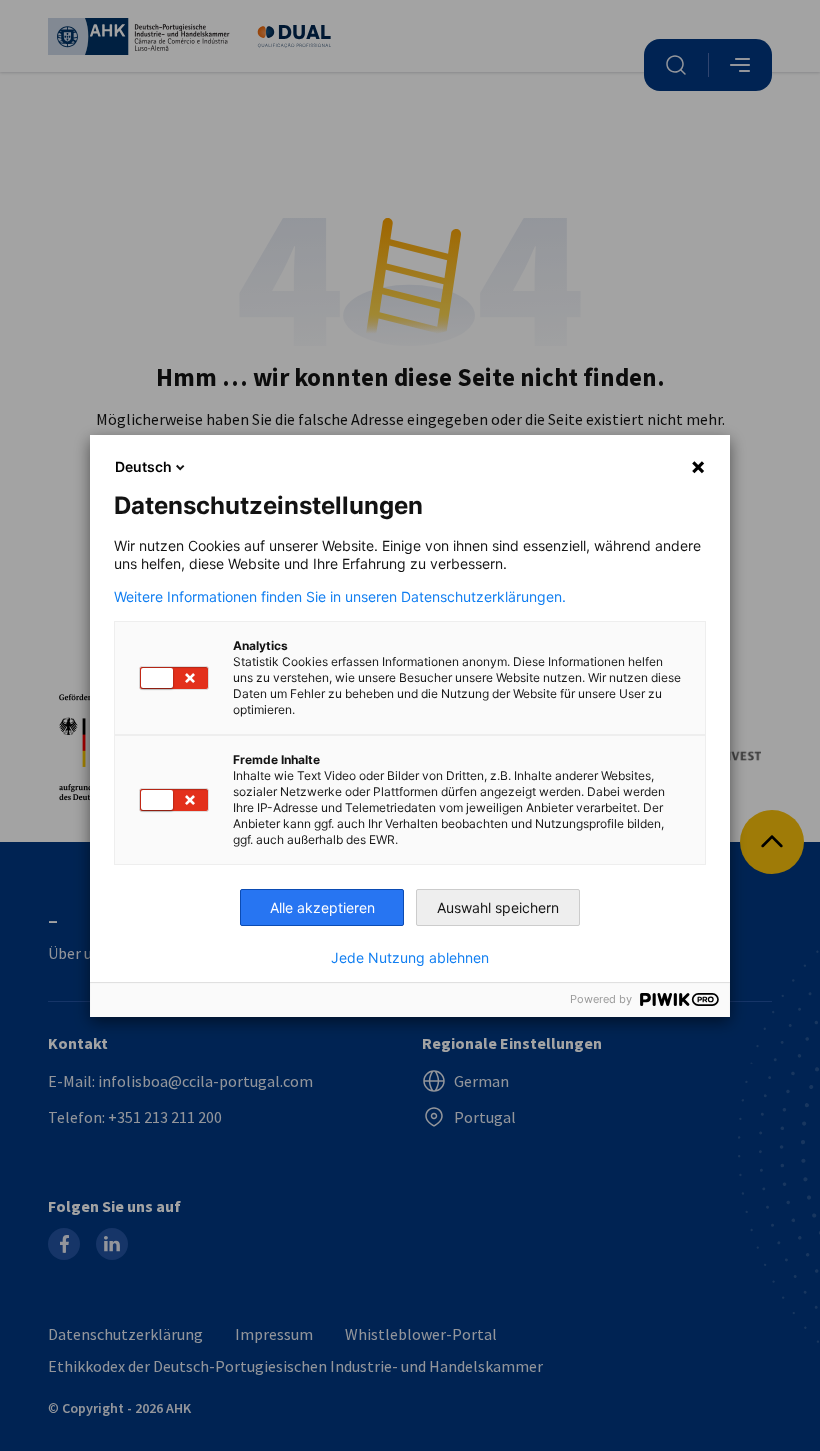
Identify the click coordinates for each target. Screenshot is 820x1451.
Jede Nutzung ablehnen (410, 958)
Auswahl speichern (498, 907)
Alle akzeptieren (322, 907)
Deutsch (143, 466)
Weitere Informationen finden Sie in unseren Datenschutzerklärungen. (340, 597)
